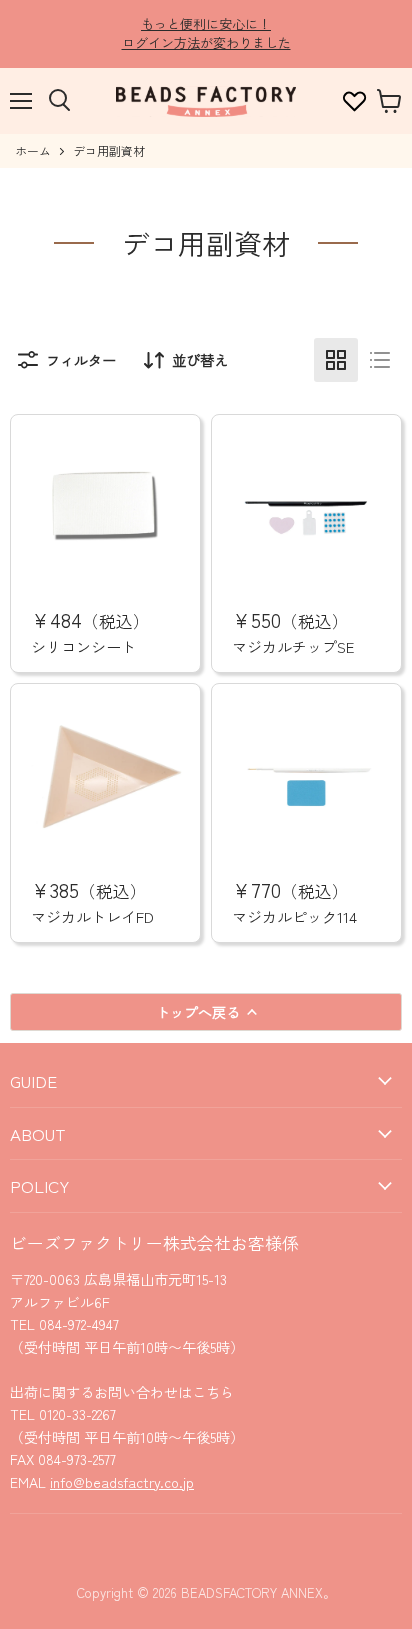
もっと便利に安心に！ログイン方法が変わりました (206, 33)
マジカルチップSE (293, 646)
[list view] (380, 360)
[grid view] (336, 360)
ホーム (33, 151)
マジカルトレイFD (92, 916)
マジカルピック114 (294, 916)
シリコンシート (83, 646)
